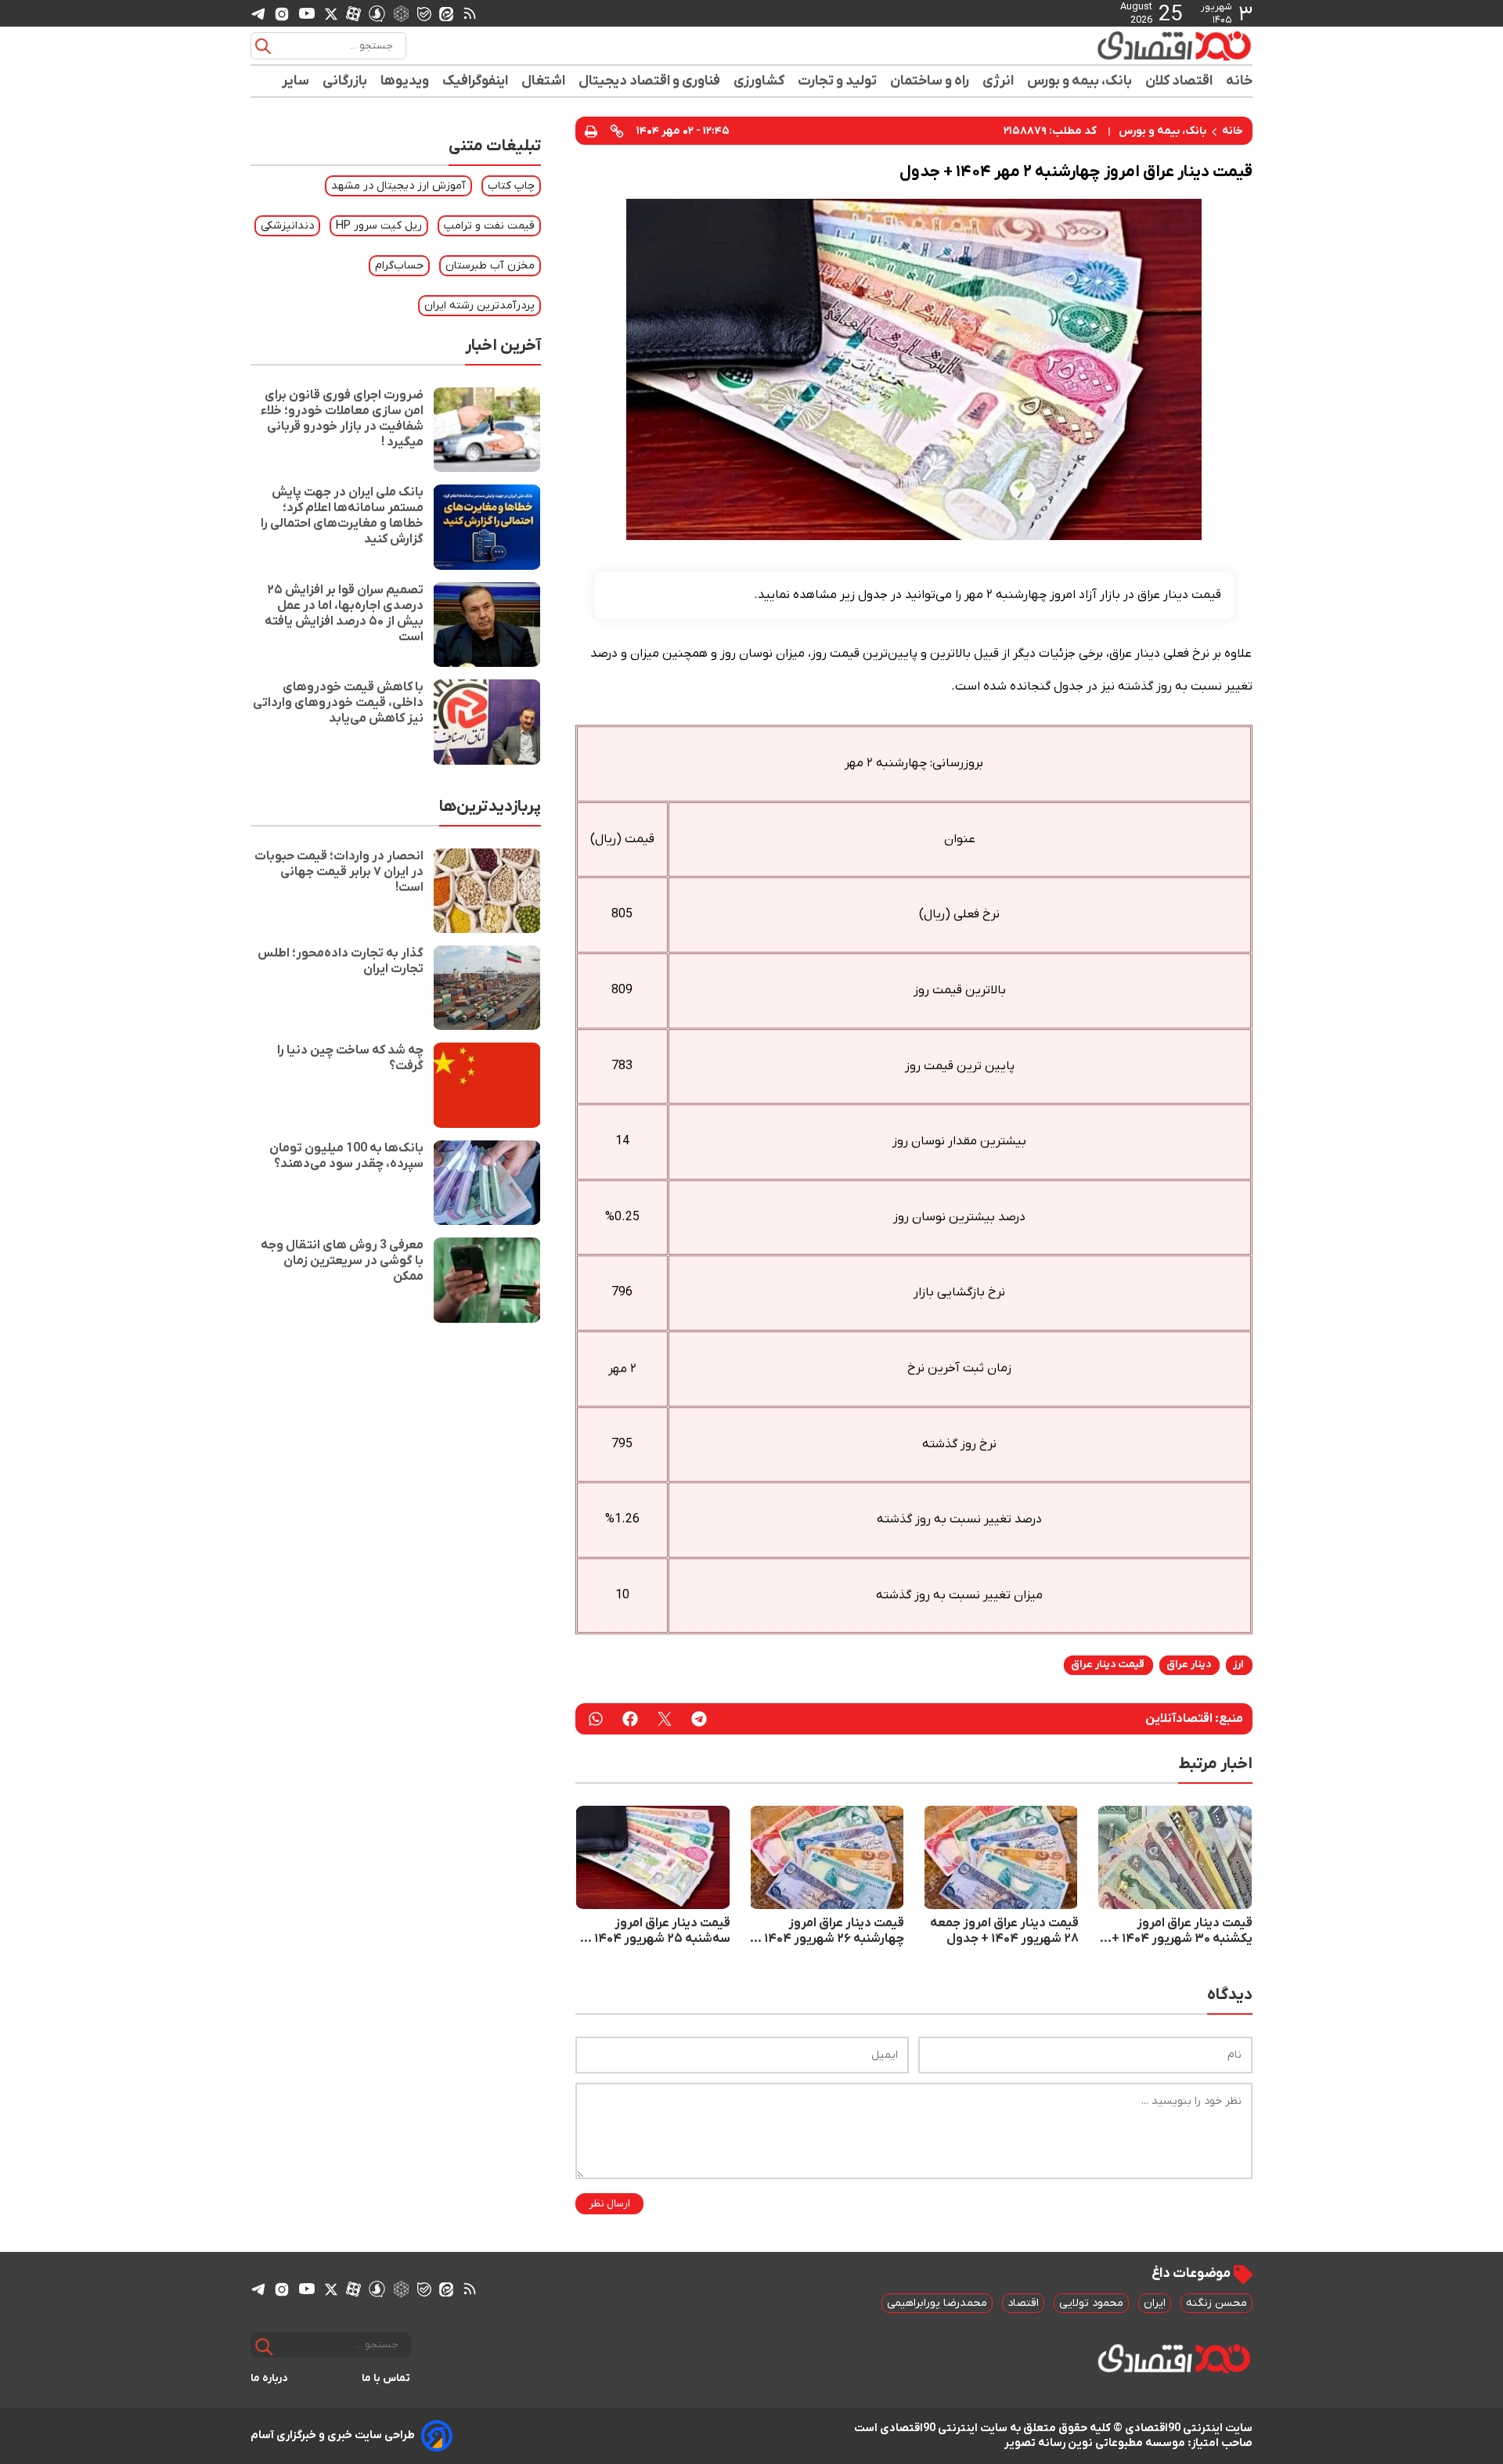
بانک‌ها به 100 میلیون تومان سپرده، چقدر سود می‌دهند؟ (346, 1156)
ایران (1155, 2303)
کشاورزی (759, 81)
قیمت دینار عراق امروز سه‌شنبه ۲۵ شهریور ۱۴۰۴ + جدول (657, 1931)
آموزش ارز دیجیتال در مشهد (398, 186)
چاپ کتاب (511, 186)
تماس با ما (386, 2378)
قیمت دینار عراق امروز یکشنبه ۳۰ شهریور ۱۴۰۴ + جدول (1182, 1931)
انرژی (998, 81)
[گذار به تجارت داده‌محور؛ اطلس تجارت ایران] (487, 988)
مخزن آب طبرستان (490, 266)
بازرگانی (345, 81)
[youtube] (307, 13)
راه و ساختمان (930, 81)
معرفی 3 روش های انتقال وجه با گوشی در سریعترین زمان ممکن (342, 1261)
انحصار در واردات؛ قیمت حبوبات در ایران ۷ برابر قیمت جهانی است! (339, 872)
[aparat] (353, 13)
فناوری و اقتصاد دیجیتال (650, 81)
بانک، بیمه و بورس (1080, 81)
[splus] (377, 13)
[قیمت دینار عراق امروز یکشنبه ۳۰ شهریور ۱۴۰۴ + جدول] (1175, 1857)
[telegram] (258, 14)
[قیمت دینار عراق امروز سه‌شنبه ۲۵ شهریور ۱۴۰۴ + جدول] (653, 1857)
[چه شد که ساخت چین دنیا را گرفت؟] (487, 1085)
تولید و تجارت (838, 81)
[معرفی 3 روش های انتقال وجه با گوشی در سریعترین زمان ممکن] (487, 1280)
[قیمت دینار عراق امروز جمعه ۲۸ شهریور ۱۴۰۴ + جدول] (1000, 1857)
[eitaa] (446, 13)
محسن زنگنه (1216, 2303)
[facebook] (630, 1719)
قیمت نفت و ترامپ (489, 226)
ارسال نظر (609, 2204)
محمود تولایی (1091, 2303)
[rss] (470, 13)
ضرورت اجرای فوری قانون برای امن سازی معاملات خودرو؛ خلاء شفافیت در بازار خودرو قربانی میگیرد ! (342, 419)
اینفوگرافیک (476, 81)
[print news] (591, 130)
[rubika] (401, 13)
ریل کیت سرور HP (379, 226)
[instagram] (282, 13)
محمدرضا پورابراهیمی (937, 2303)
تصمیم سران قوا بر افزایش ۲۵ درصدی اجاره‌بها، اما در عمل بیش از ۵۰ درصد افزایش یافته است (344, 614)
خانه (1239, 81)
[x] (331, 13)
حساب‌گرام (399, 266)
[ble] (424, 13)
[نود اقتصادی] (1127, 45)
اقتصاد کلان (1179, 81)
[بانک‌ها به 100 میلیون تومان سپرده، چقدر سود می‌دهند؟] (487, 1183)
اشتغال (544, 81)
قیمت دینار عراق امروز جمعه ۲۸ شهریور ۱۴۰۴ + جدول (1004, 1931)
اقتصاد (1023, 2303)
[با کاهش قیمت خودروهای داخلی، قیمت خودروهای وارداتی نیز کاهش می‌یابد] (487, 722)
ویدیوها (405, 81)
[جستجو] (263, 46)
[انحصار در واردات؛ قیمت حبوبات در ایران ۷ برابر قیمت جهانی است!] (487, 891)
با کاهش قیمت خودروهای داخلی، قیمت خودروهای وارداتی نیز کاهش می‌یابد (338, 703)
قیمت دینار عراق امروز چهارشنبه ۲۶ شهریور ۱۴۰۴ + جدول (829, 1931)
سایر (296, 81)
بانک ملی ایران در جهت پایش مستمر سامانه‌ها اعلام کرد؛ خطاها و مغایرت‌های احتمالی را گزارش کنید (342, 516)
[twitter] (665, 1719)
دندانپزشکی (287, 226)
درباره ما (269, 2378)
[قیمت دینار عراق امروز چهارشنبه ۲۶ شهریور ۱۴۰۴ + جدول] (827, 1857)
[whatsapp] (596, 1719)
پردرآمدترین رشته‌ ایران (479, 306)
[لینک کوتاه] (617, 131)
